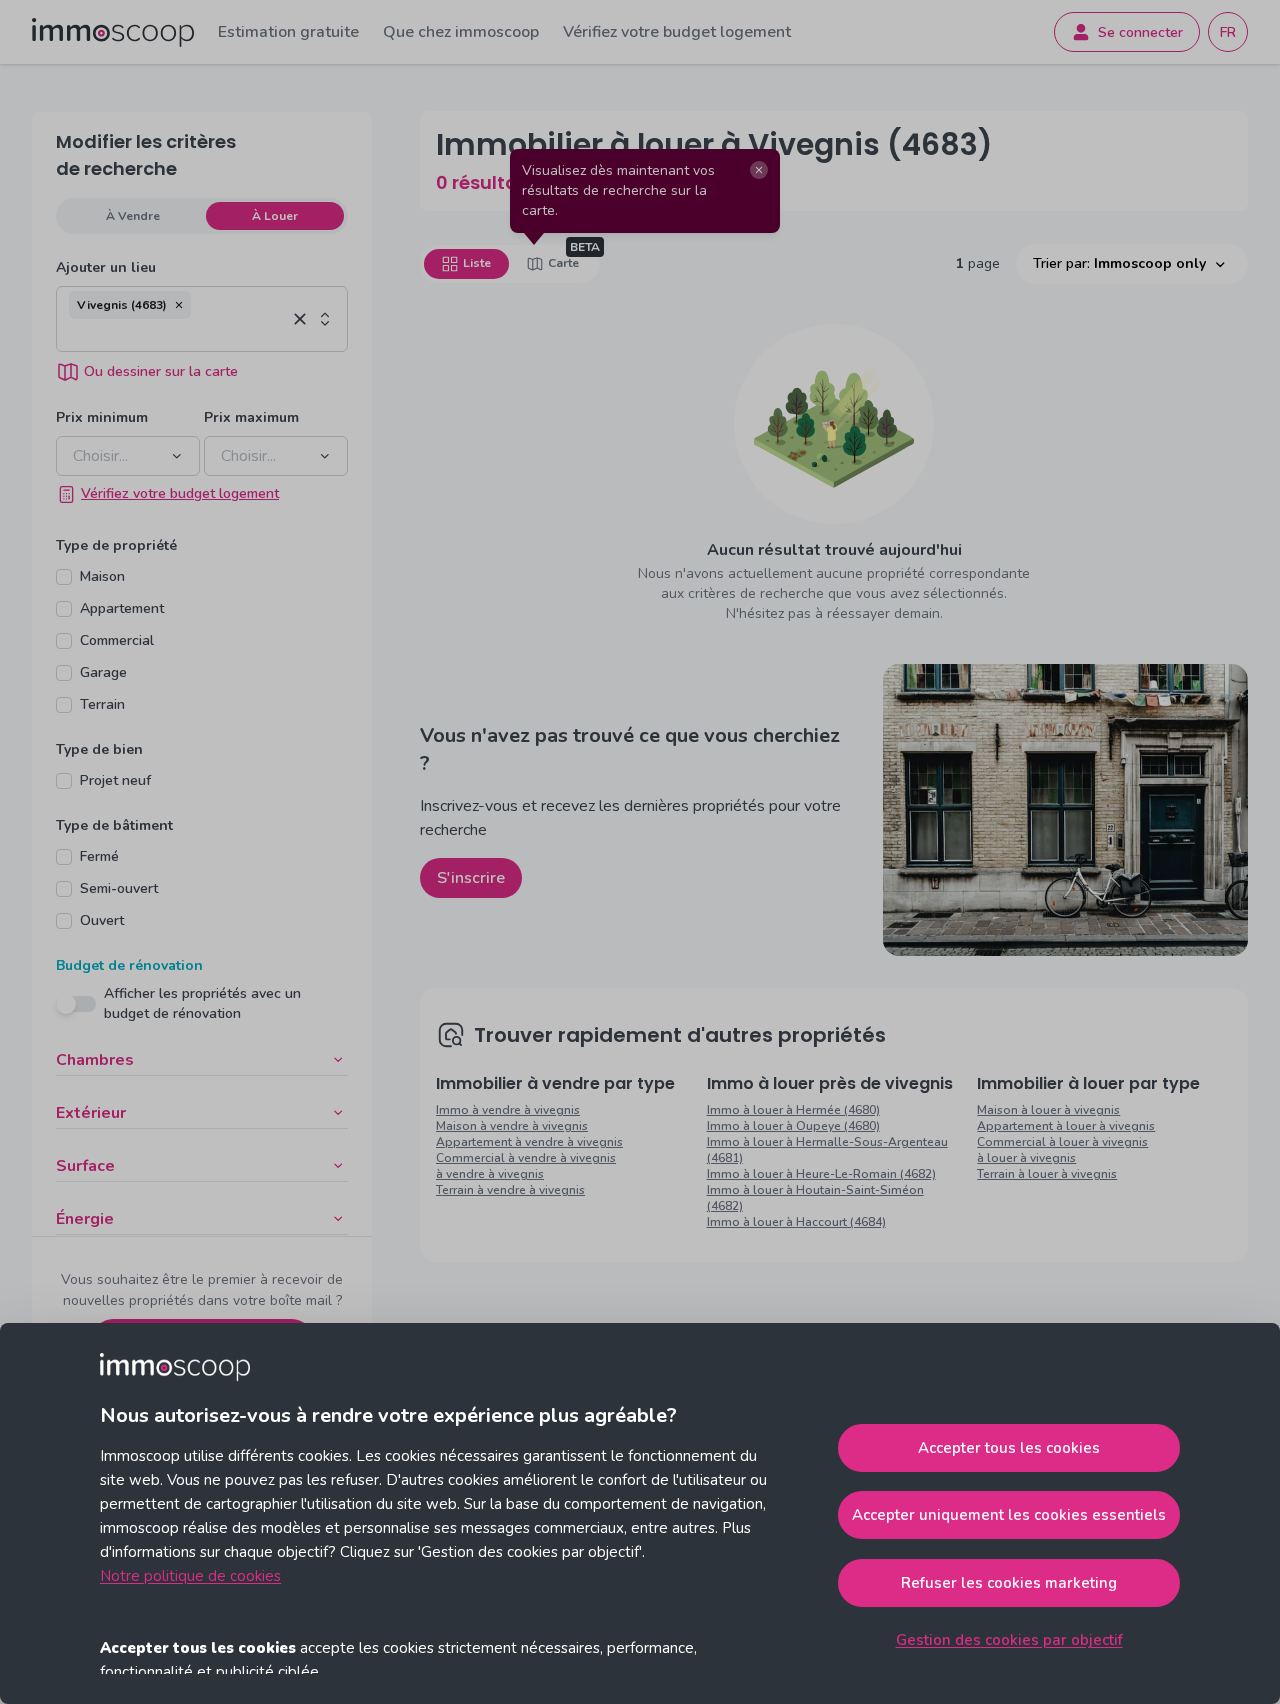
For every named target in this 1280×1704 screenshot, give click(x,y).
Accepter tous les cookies (1009, 1448)
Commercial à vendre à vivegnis (526, 1158)
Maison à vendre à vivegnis (512, 1126)
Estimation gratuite (288, 32)
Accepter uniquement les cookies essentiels (1009, 1515)
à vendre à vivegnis (490, 1174)
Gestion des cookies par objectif (1009, 1640)
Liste (477, 263)
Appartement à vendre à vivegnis (529, 1142)
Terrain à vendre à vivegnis (510, 1190)
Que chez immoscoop (461, 32)
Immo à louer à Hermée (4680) (793, 1110)
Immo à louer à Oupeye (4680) (793, 1126)
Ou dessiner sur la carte (161, 371)
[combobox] (177, 335)
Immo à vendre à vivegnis (508, 1110)
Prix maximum (251, 417)
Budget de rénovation (129, 965)
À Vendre (133, 216)
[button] (179, 305)
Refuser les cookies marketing (1009, 1583)
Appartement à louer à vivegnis (1066, 1126)
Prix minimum (102, 417)
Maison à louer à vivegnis (1048, 1110)
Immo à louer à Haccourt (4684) (796, 1222)
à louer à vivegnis (1026, 1158)
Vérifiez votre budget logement (677, 32)
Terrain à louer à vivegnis (1047, 1174)
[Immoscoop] (113, 32)
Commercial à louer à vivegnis (1062, 1142)
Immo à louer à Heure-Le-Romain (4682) (821, 1174)
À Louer (275, 216)
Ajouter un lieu (106, 267)
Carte (563, 263)
